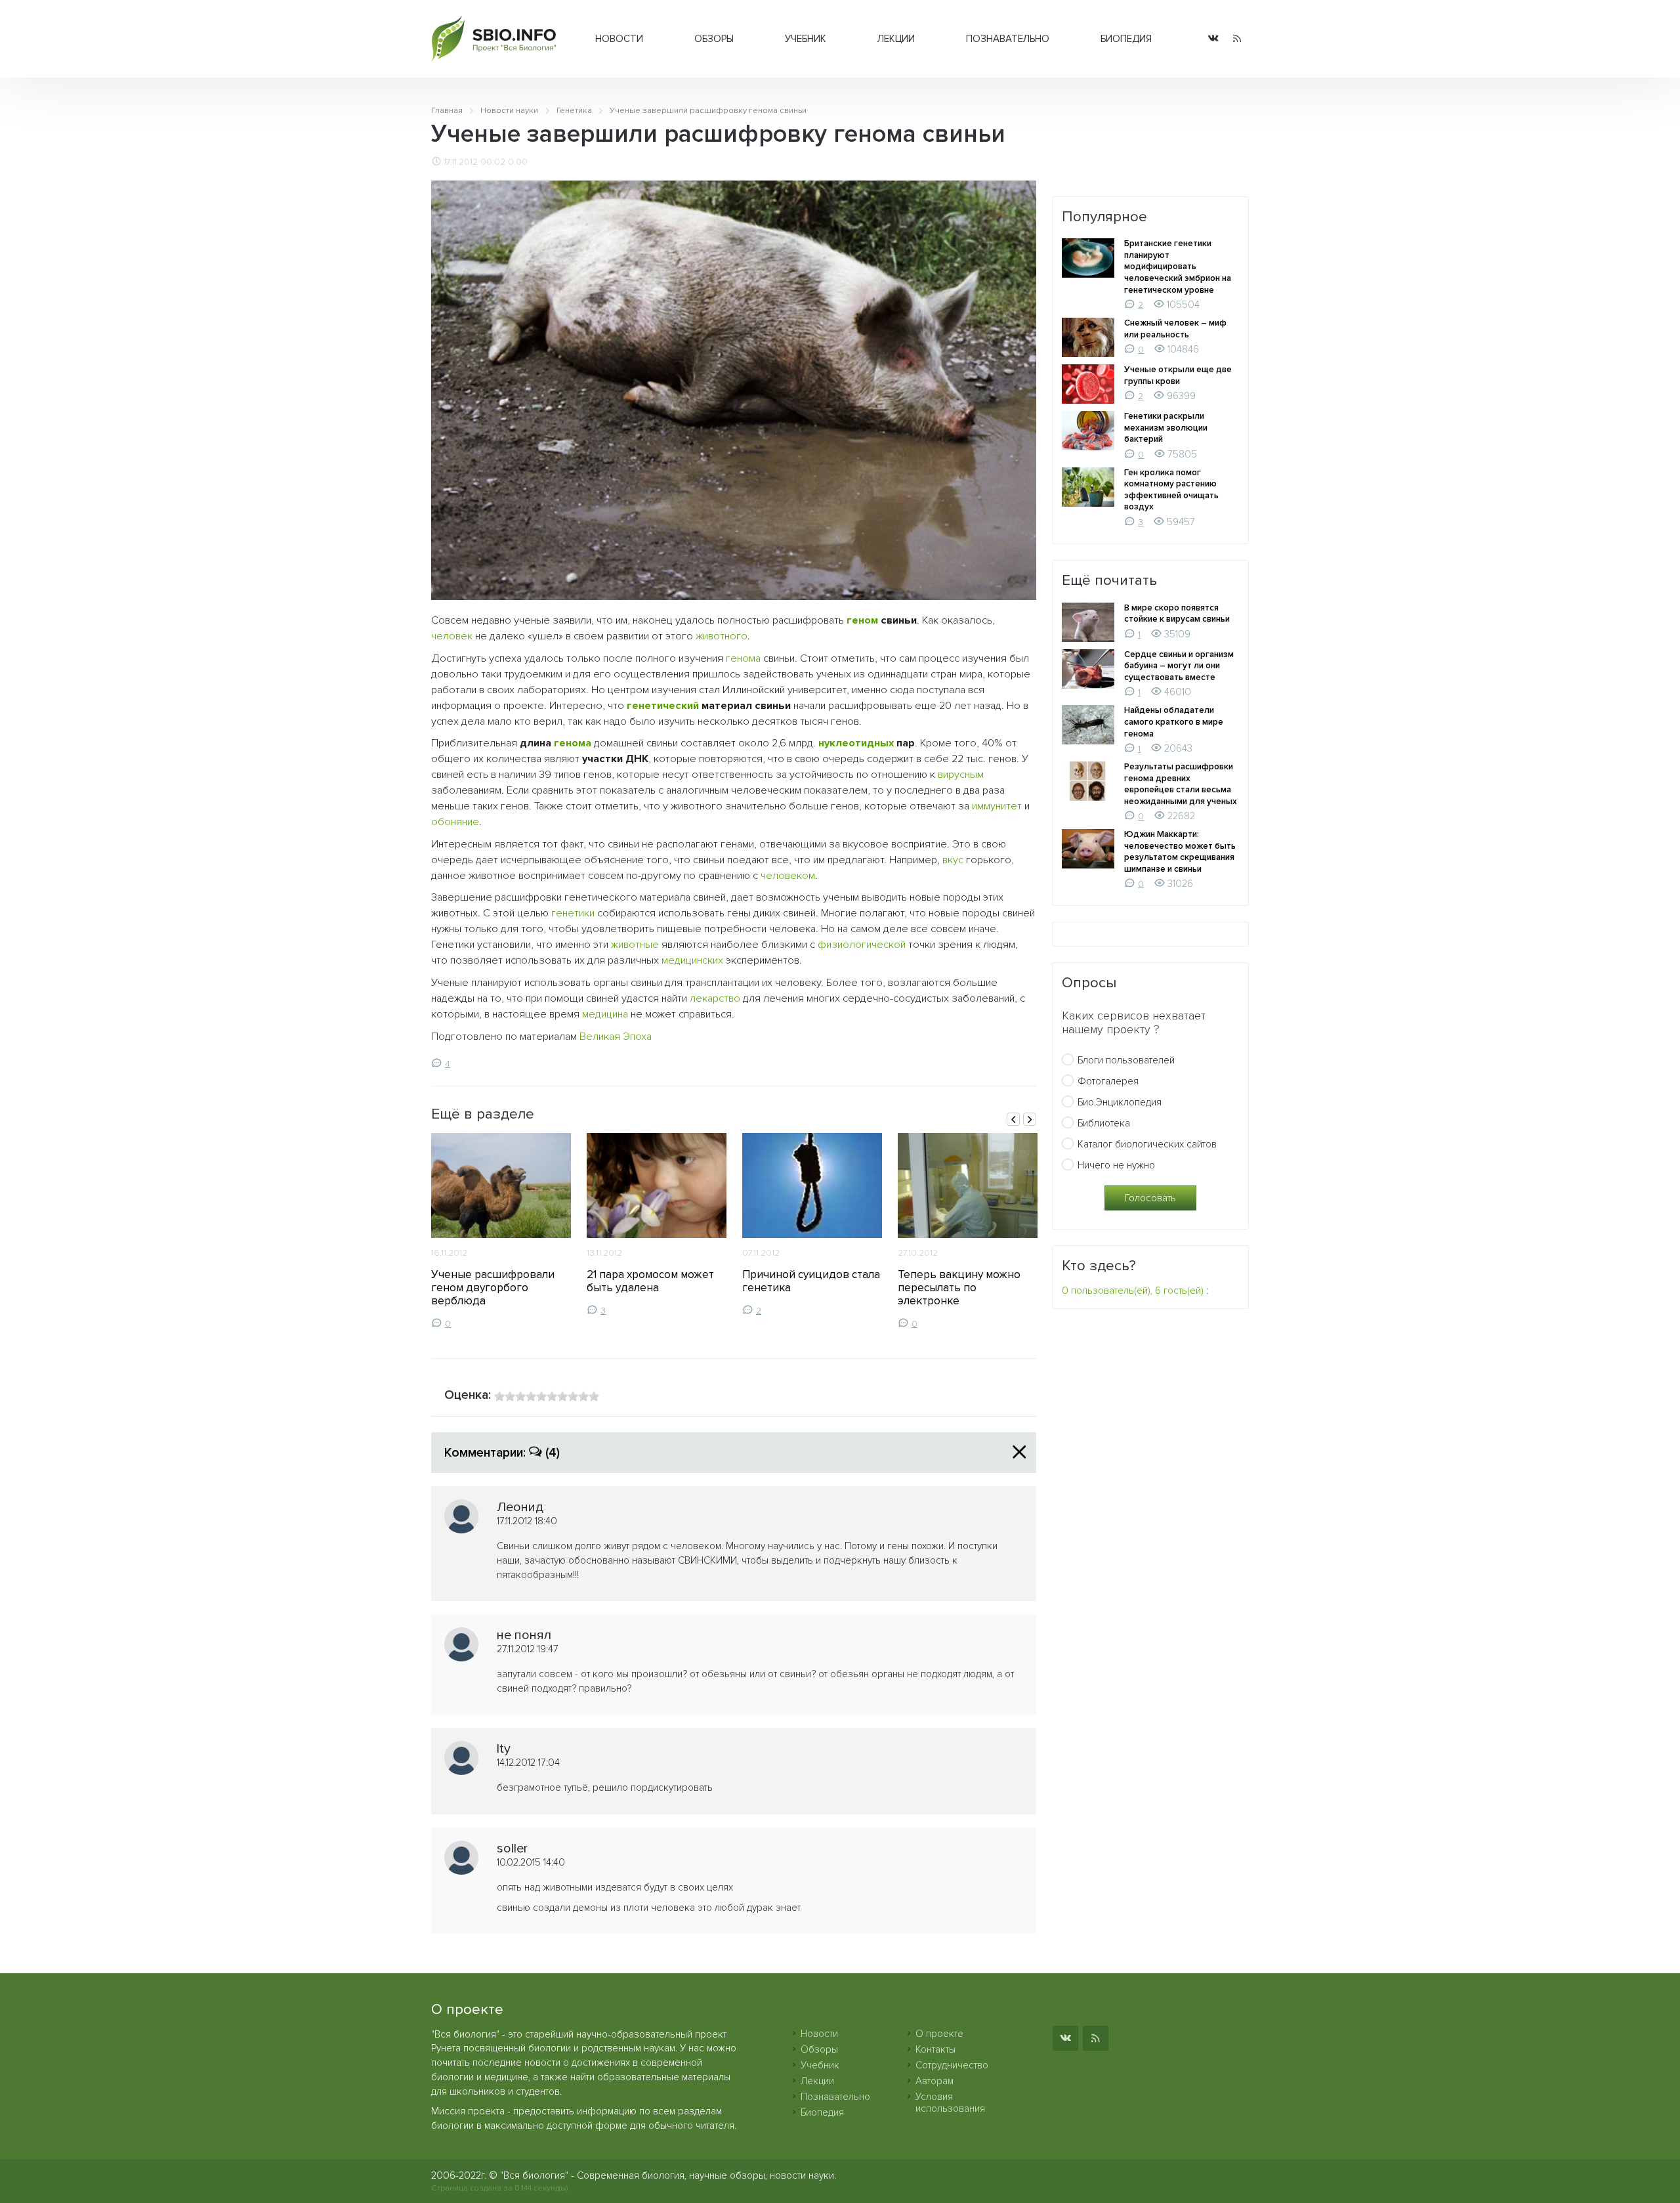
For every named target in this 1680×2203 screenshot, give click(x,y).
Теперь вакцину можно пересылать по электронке (959, 1288)
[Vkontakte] (1213, 39)
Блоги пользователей (1126, 1060)
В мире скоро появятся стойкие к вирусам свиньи (1177, 614)
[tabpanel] (501, 1231)
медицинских (692, 960)
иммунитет (997, 806)
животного (722, 636)
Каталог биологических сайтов (1147, 1144)
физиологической (862, 945)
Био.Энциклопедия (1120, 1102)
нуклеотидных (856, 743)
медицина (605, 1014)
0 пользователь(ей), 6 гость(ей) (1133, 1291)
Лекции (896, 39)
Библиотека (1104, 1123)
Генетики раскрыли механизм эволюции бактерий (1166, 428)
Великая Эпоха (616, 1037)
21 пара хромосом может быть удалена (650, 1281)
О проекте (939, 2034)
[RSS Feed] (1237, 39)
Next (1030, 1119)
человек (452, 636)
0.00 (518, 162)
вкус (953, 860)
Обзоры (714, 39)
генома (743, 658)
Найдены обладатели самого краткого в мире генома (1174, 722)
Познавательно (1008, 39)
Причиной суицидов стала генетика (811, 1281)
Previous (1013, 1119)
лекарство (715, 998)
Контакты (935, 2049)
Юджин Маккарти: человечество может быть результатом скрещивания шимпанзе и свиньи (1180, 852)
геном (862, 620)
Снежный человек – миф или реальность (1175, 329)
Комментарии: (502, 1453)
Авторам (934, 2081)
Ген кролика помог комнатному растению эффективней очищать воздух (1171, 490)
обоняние (455, 822)
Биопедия (1126, 39)
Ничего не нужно (1116, 1165)
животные (635, 945)
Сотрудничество (952, 2065)
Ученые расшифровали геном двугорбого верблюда (493, 1288)
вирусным (961, 775)
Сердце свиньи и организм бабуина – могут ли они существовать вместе (1179, 666)
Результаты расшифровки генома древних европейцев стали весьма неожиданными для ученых (1181, 784)
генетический (663, 706)
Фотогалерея (1108, 1081)
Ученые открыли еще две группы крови (1178, 375)
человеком (788, 876)
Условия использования (950, 2103)
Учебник (806, 39)
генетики (573, 913)
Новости (619, 39)
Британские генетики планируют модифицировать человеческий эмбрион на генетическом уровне (1178, 267)
